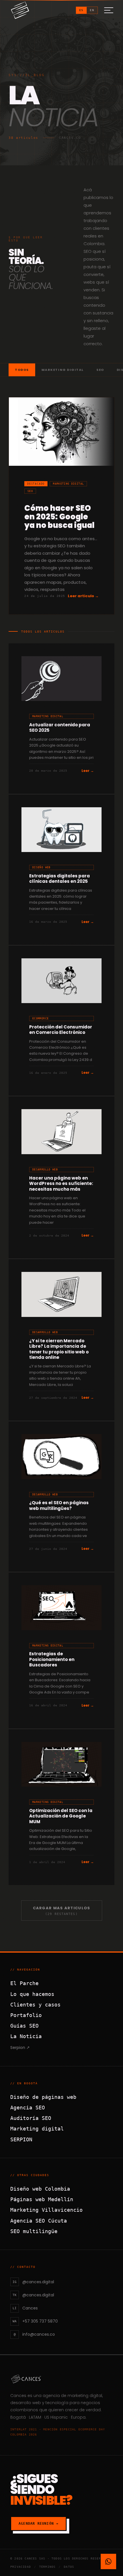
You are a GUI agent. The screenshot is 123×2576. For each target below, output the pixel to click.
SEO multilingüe (34, 2231)
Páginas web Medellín (42, 2199)
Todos (22, 370)
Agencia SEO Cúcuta (39, 2221)
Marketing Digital (63, 370)
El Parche (24, 1983)
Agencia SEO (28, 2108)
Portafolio (26, 2015)
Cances (18, 2396)
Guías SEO (24, 2026)
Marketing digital (37, 2129)
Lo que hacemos (32, 1994)
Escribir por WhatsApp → (77, 2539)
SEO (100, 370)
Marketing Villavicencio (46, 2210)
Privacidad (21, 2567)
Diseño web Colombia (40, 2189)
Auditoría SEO (31, 2118)
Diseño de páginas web (43, 2097)
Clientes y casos (35, 2005)
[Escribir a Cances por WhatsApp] (108, 2561)
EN (92, 10)
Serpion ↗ (20, 2048)
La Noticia (26, 2036)
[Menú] (109, 10)
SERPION (21, 2139)
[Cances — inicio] (61, 2379)
